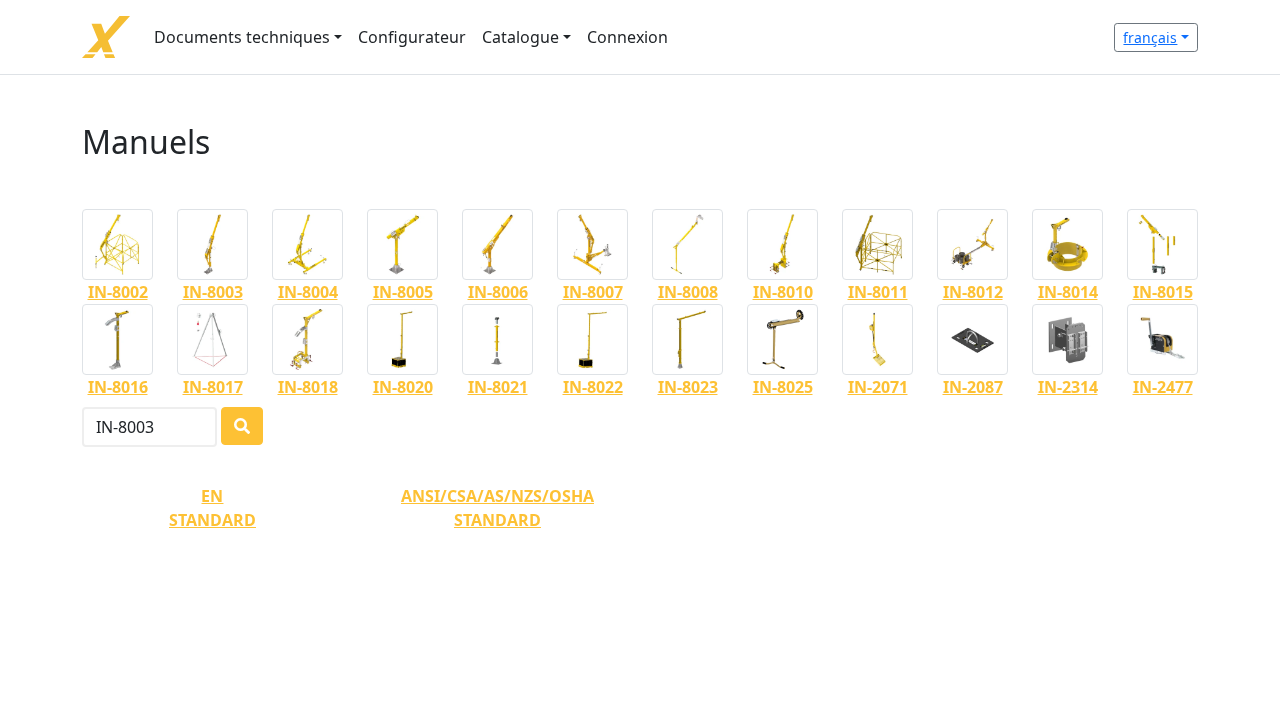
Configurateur (412, 37)
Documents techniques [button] (242, 37)
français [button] (1150, 37)
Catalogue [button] (520, 37)
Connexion (627, 37)
